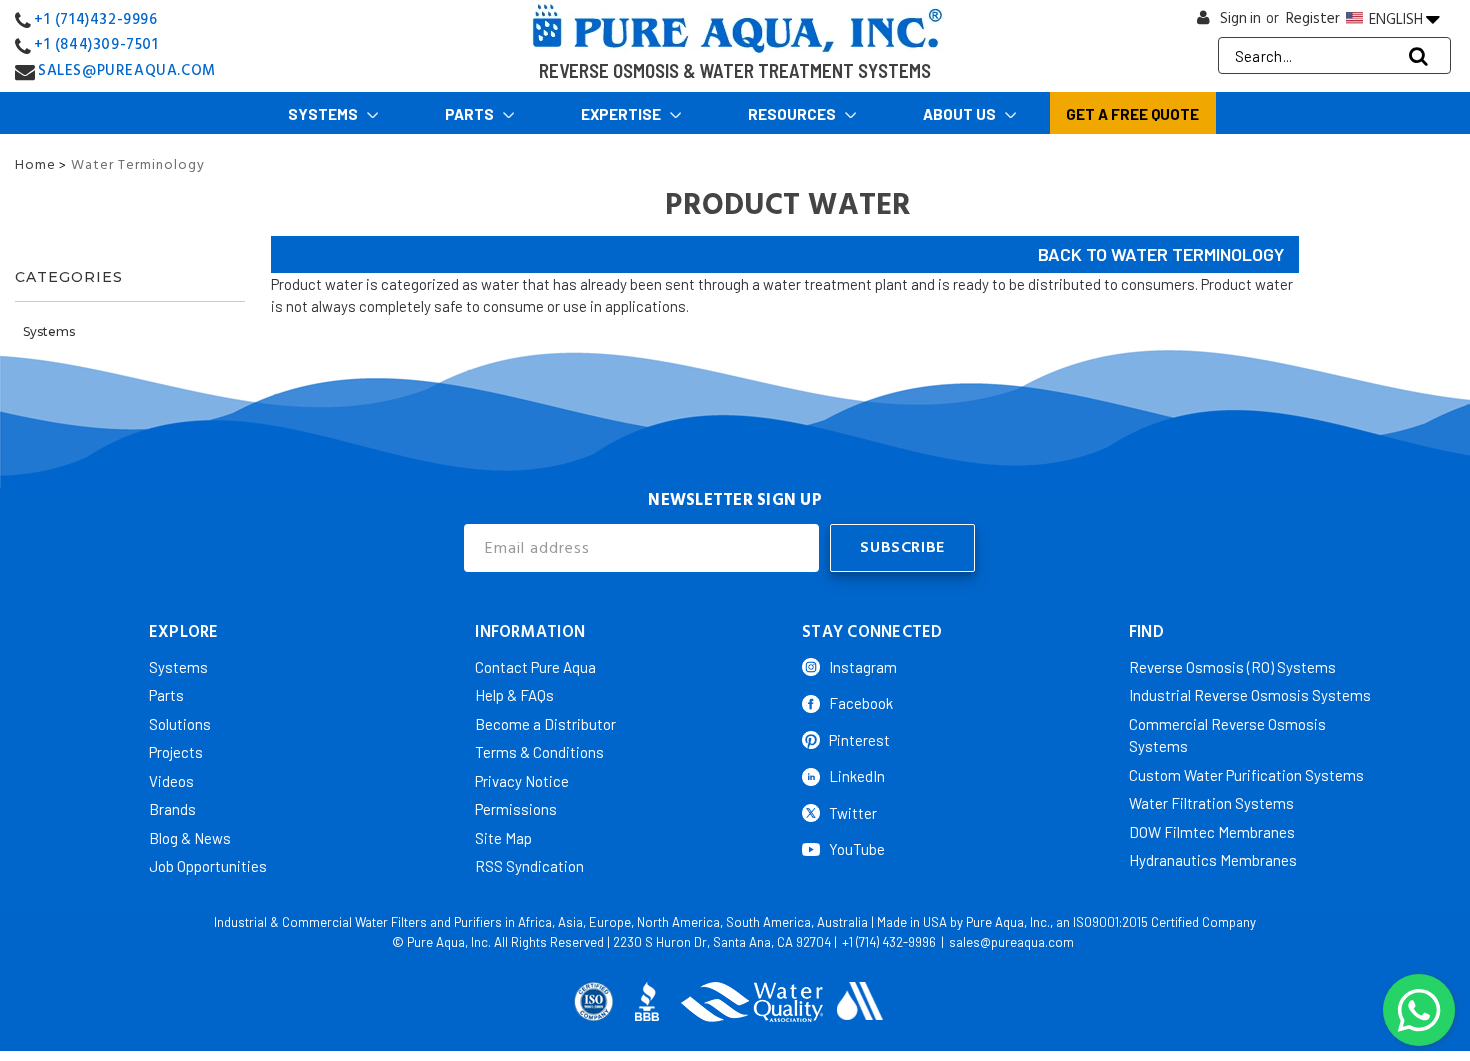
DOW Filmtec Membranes (1212, 832)
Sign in (1240, 18)
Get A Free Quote (1132, 114)
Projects (176, 752)
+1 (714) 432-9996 (889, 942)
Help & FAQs (514, 695)
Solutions (180, 724)
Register (1313, 18)
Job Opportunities (208, 866)
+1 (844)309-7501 (96, 44)
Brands (172, 809)
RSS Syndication (529, 866)
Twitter (853, 813)
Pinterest (859, 740)
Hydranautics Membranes (1213, 860)
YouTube (857, 849)
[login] (1204, 22)
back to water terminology (1161, 254)
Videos (171, 781)
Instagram (863, 667)
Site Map (503, 838)
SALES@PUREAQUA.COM (127, 70)
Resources (793, 114)
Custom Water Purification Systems (1246, 775)
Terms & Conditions (539, 752)
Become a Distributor (545, 724)
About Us (961, 114)
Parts (471, 114)
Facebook (861, 703)
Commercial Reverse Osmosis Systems (1227, 735)
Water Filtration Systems (1211, 803)
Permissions (516, 809)
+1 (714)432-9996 (96, 19)
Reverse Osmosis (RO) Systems (1232, 667)
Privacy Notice (522, 781)
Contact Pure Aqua (535, 667)
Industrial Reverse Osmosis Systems (1250, 695)
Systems (324, 114)
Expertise (622, 114)
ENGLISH (1396, 19)
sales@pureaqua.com (1011, 942)
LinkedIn (857, 776)
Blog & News (190, 838)
